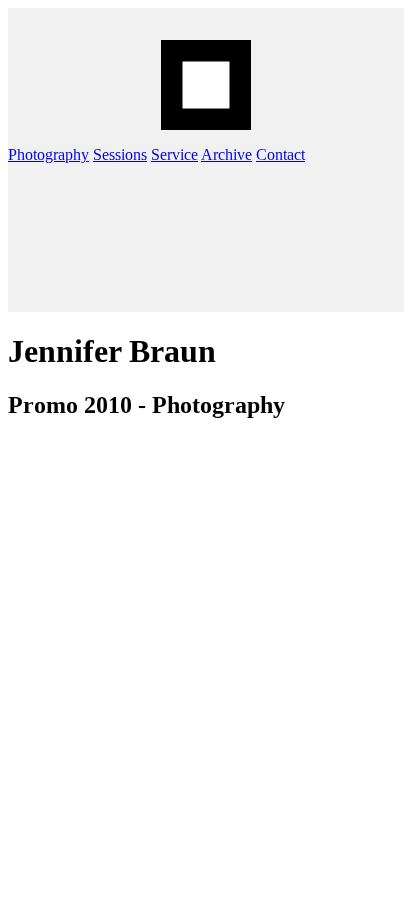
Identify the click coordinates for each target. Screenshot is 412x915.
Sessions (120, 154)
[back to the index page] (206, 85)
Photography (48, 154)
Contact (280, 154)
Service (174, 154)
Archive (226, 154)
